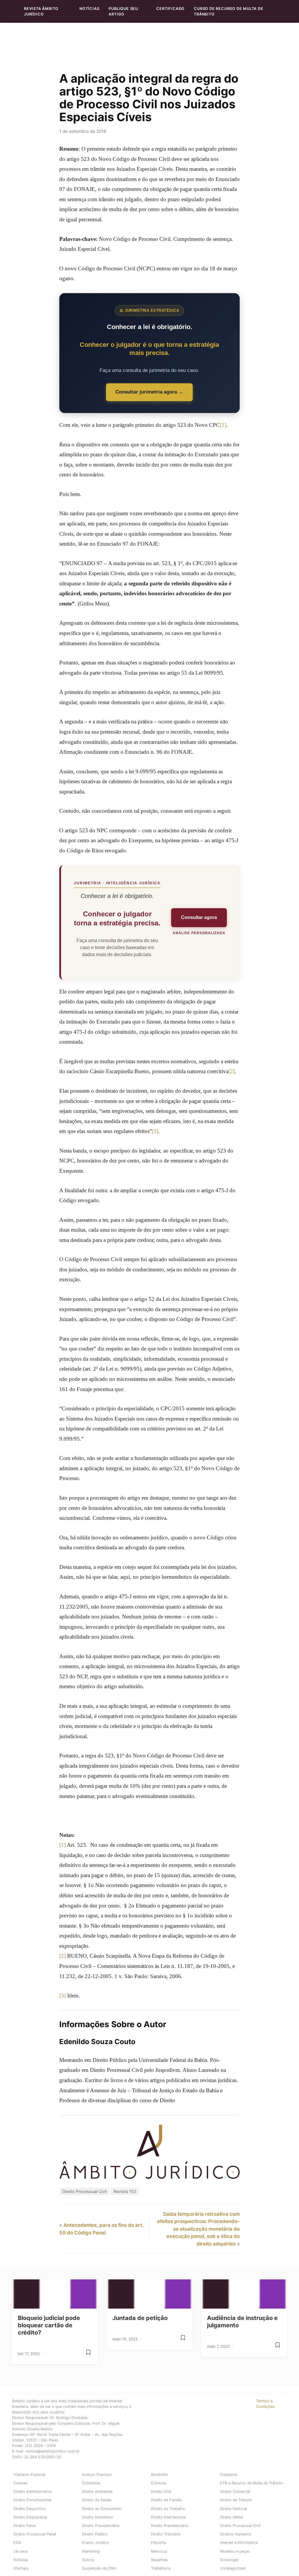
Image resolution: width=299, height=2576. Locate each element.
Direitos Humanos (235, 2534)
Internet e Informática (239, 2543)
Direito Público (95, 2534)
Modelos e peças (235, 2551)
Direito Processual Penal (35, 2534)
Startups (21, 2568)
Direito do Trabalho (168, 2509)
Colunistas (91, 2483)
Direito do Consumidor (102, 2509)
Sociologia (229, 2560)
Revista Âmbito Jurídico (41, 11)
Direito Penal (25, 2526)
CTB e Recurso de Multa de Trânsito (252, 2483)
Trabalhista (161, 2568)
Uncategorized (233, 2568)
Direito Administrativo (33, 2491)
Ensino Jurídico (95, 2543)
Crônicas (159, 2483)
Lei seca (21, 2551)
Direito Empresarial (30, 2517)
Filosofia (159, 2543)
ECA (17, 2543)
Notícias (89, 9)
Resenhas (159, 2560)
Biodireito (159, 2475)
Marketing (91, 2551)
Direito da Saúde (97, 2500)
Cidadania (228, 2475)
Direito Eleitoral (233, 2509)
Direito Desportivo (30, 2509)
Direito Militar (232, 2517)
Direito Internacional (168, 2517)
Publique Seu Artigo (123, 11)
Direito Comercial (235, 2491)
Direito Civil (161, 2491)
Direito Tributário (166, 2534)
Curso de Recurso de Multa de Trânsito (228, 11)
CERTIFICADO (170, 9)
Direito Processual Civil (84, 2191)
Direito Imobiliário (98, 2517)
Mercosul (159, 2551)
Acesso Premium (97, 2475)
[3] (155, 1131)
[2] (232, 1071)
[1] (223, 425)
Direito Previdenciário (101, 2526)
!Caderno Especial (29, 2475)
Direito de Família (166, 2500)
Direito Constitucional (32, 2500)
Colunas (20, 2483)
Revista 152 (125, 2191)
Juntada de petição (140, 2318)
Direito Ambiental (97, 2491)
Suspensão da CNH (99, 2568)
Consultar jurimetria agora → (149, 392)
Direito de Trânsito (236, 2500)
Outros (88, 2560)
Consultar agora (199, 917)
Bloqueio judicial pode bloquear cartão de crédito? (49, 2325)
